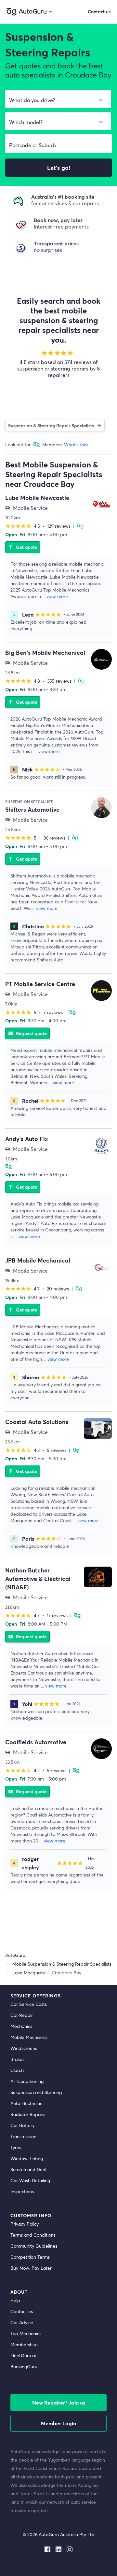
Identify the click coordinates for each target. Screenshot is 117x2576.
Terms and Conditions (33, 2235)
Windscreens (24, 2048)
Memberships (24, 2344)
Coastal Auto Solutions (37, 1422)
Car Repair (22, 2015)
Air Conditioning (27, 2081)
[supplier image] (101, 504)
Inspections (22, 2191)
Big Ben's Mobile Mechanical (45, 653)
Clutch (17, 2070)
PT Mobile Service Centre (40, 984)
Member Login (58, 2423)
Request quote (27, 1033)
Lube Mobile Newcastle (37, 498)
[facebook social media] (47, 2548)
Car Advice (22, 2322)
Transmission (23, 2136)
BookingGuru (24, 2366)
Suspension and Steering (36, 2092)
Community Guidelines (34, 2246)
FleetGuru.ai (23, 2355)
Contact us (22, 2311)
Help (15, 2300)
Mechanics (21, 2026)
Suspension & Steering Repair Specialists (51, 425)
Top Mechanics (26, 2333)
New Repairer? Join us (59, 2402)
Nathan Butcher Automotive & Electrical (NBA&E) (38, 1579)
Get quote (23, 547)
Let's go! (59, 168)
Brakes (17, 2059)
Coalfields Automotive (36, 1742)
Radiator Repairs (28, 2114)
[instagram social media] (70, 2548)
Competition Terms (30, 2257)
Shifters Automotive (32, 809)
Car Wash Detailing (30, 2180)
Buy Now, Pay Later (31, 2268)
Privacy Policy (25, 2224)
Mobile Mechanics (29, 2037)
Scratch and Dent (29, 2169)
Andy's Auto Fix (26, 1139)
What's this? (76, 445)
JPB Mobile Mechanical (38, 1260)
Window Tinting (27, 2158)
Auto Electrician (26, 2103)
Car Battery (22, 2125)
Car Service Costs (29, 2004)
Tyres (16, 2147)
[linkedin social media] (58, 2548)
